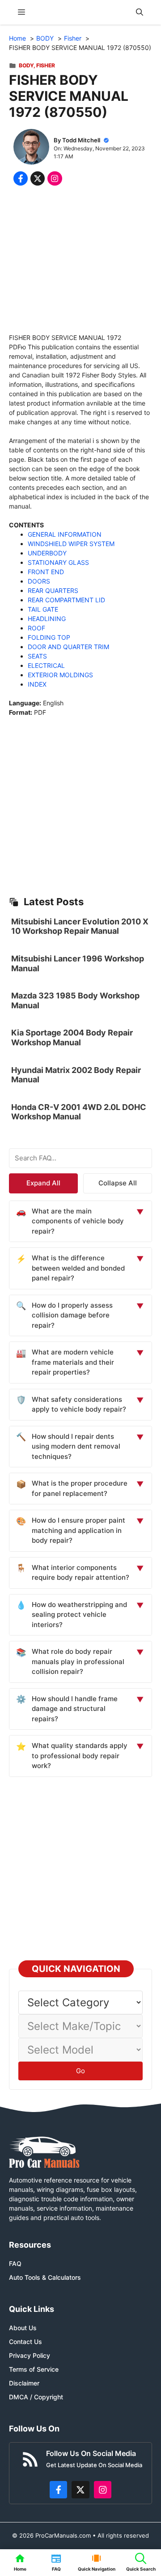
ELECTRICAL (46, 665)
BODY (26, 65)
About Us (23, 2328)
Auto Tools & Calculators (45, 2277)
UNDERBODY (47, 553)
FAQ (15, 2263)
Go (80, 2071)
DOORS (39, 581)
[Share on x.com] (38, 178)
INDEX (37, 684)
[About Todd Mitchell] (31, 148)
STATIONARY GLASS (58, 562)
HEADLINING (47, 619)
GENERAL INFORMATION (65, 534)
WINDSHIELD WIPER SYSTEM (71, 544)
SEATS (37, 656)
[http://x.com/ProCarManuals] (80, 2490)
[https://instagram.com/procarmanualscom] (103, 2490)
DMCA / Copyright (36, 2397)
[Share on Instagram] (55, 178)
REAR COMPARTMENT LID (66, 600)
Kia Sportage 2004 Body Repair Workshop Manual (72, 1037)
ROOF (36, 628)
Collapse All (118, 1183)
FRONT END (46, 572)
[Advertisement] (80, 261)
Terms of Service (34, 2369)
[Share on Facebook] (21, 178)
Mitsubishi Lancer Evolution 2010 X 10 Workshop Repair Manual (80, 926)
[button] (140, 12)
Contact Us (25, 2342)
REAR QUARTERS (53, 590)
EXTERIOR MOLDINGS (60, 675)
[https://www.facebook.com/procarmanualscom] (59, 2490)
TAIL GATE (43, 609)
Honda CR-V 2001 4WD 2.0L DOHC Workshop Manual (79, 1112)
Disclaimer (24, 2383)
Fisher (46, 65)
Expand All (43, 1183)
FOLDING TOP (49, 637)
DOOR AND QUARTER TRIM (68, 647)
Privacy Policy (30, 2355)
